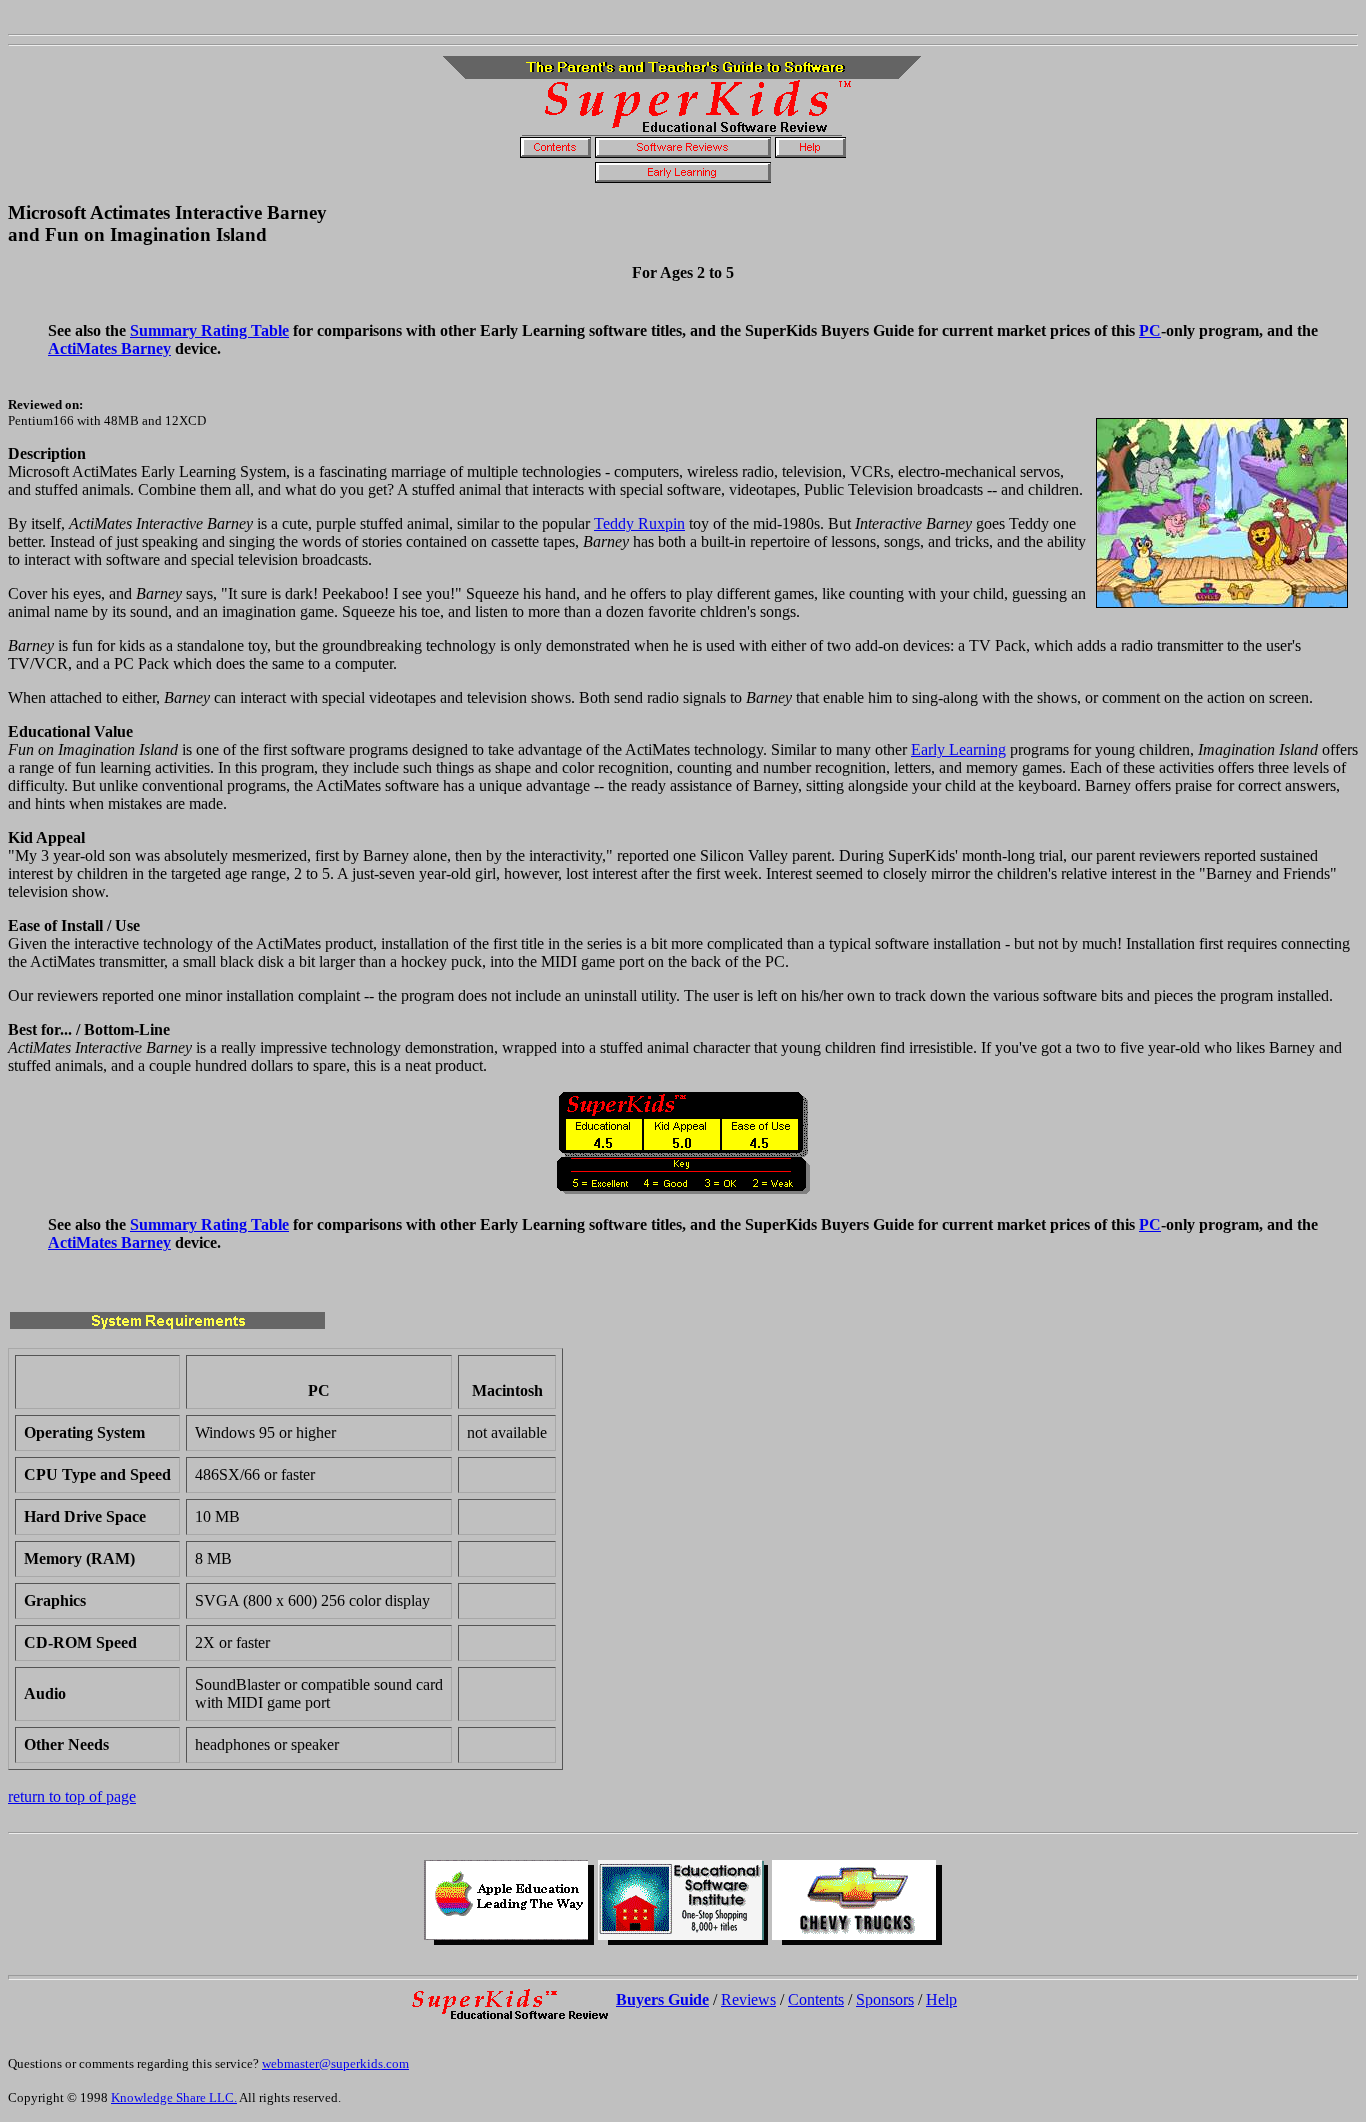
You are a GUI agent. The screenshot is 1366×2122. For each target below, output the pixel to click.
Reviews (748, 1999)
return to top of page (72, 1796)
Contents (816, 1999)
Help (941, 1999)
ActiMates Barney (109, 348)
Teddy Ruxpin (639, 523)
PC (1150, 330)
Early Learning (958, 749)
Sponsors (885, 1999)
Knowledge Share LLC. (174, 2097)
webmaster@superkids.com (335, 2063)
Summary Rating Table (209, 330)
